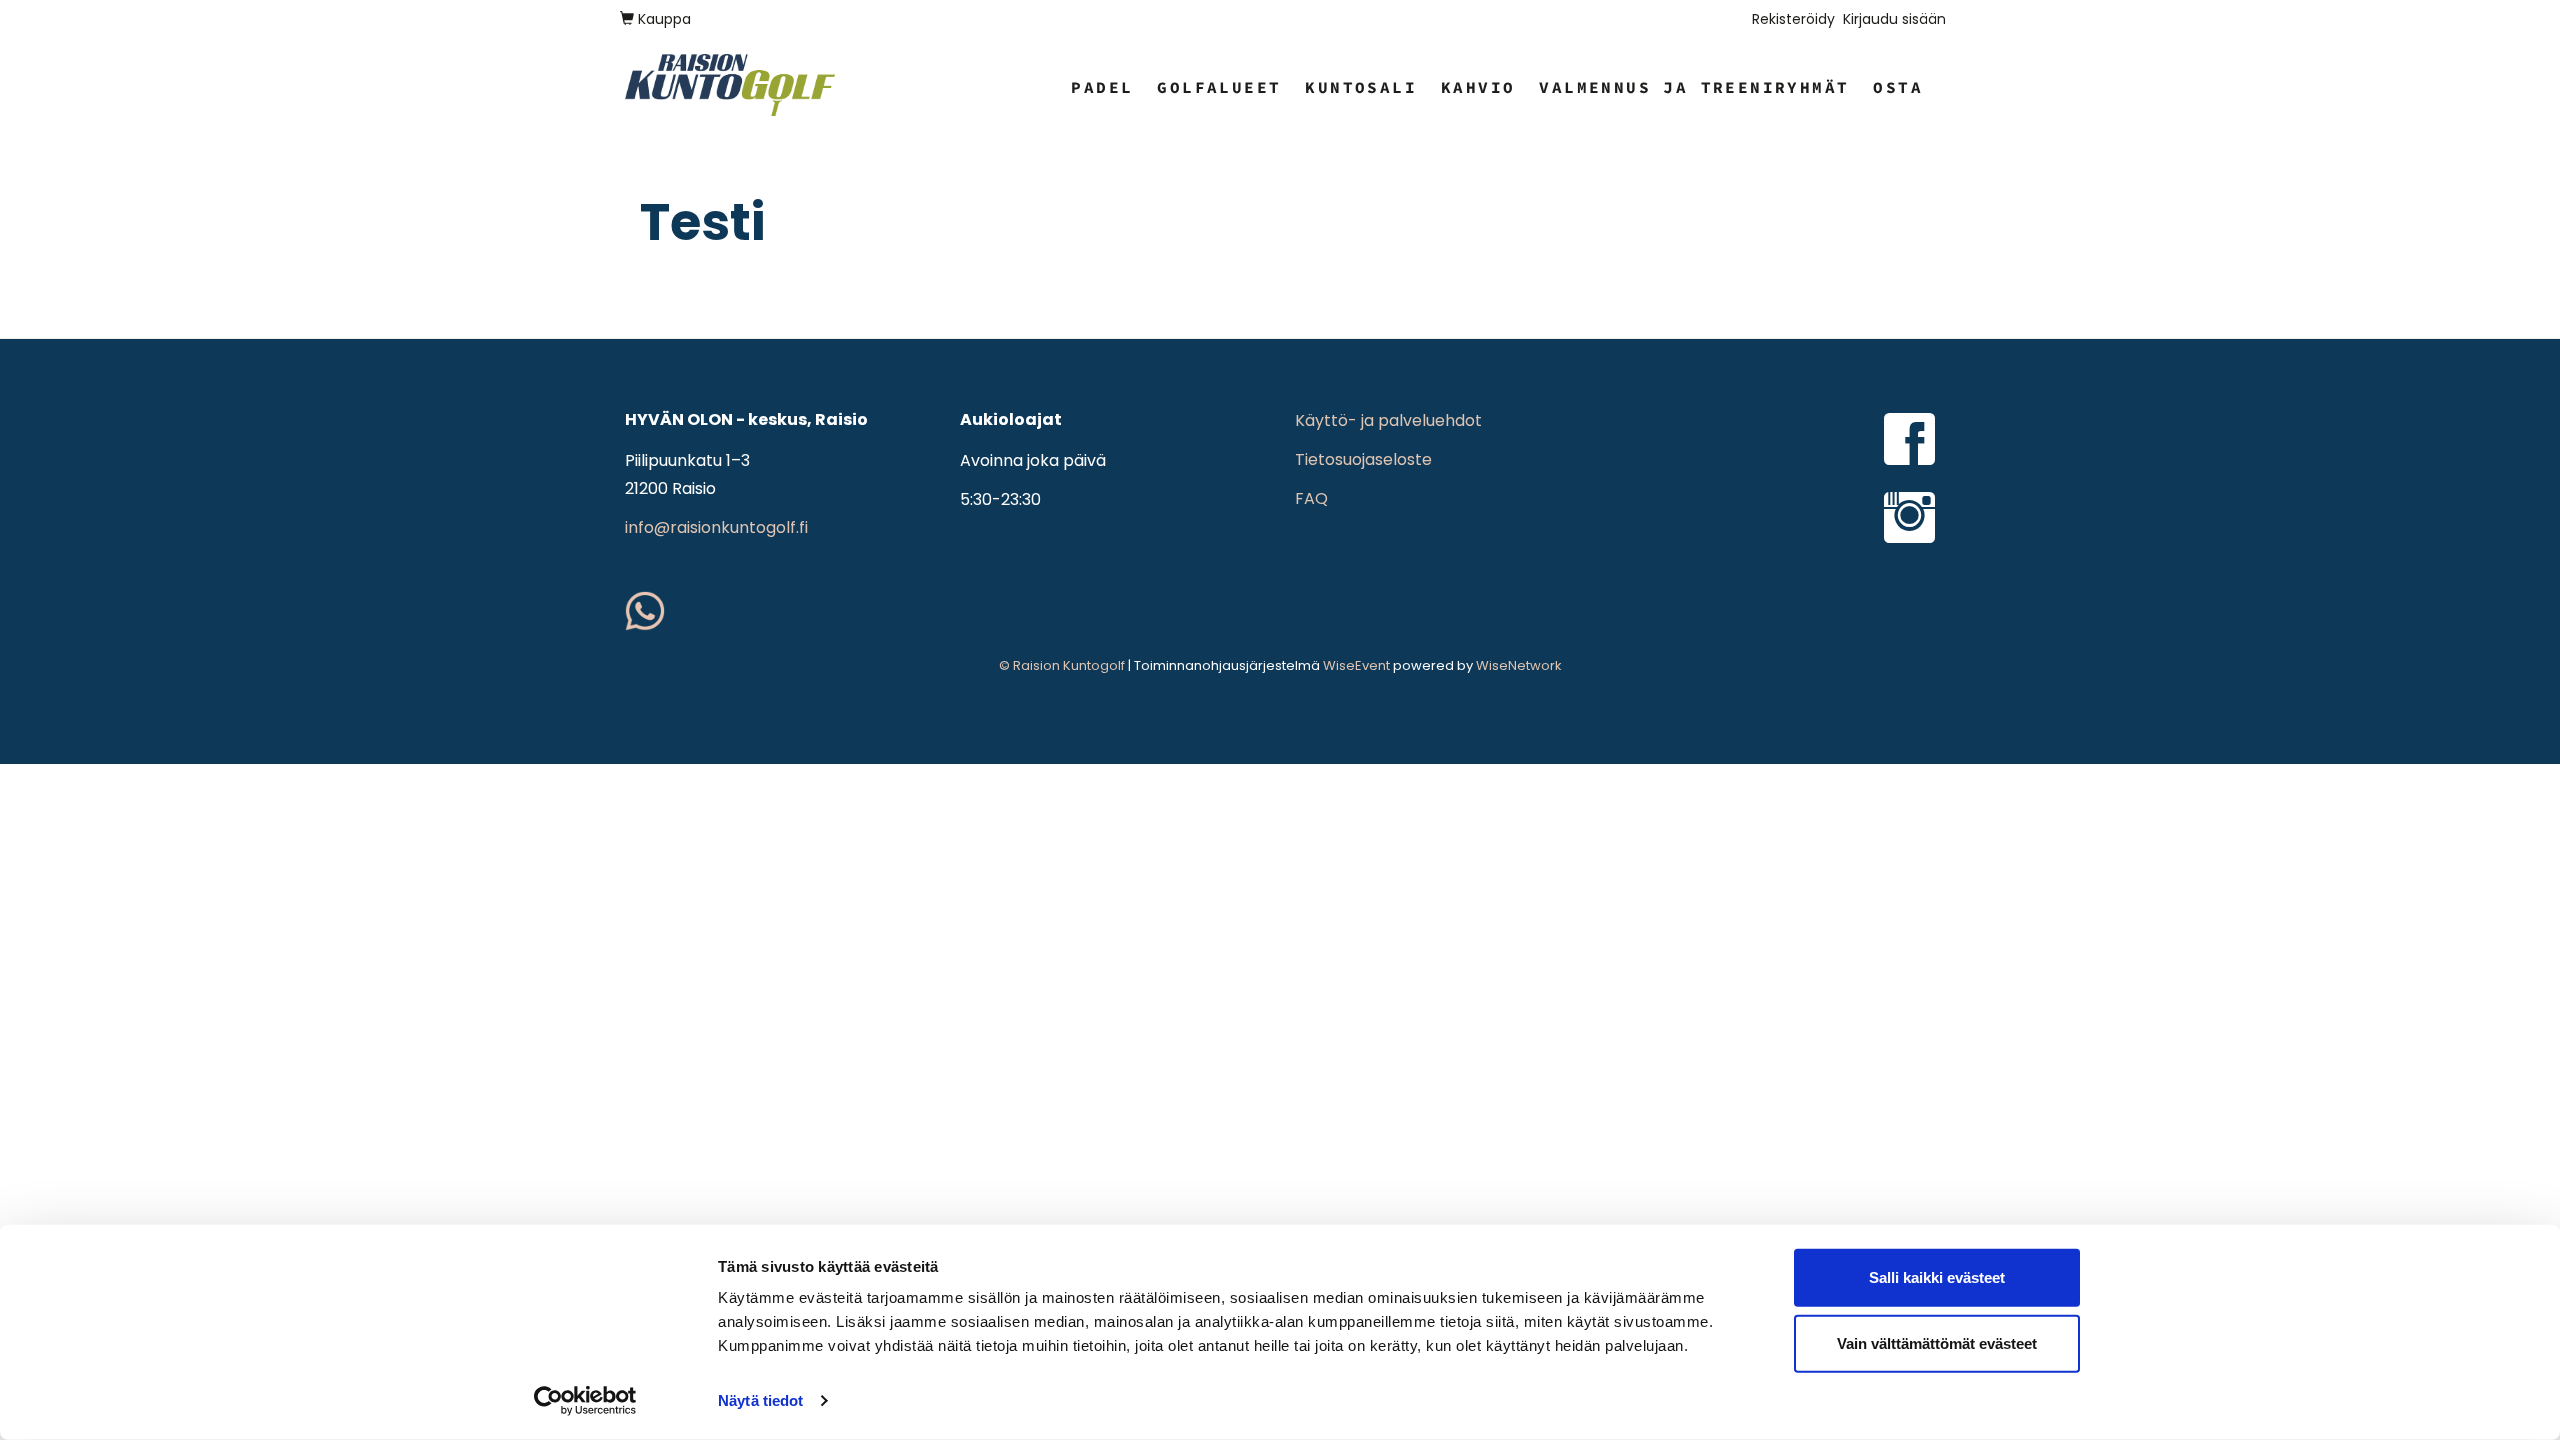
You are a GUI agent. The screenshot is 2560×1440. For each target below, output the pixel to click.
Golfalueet (1219, 87)
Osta (1898, 87)
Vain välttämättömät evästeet (1937, 1342)
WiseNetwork (1519, 665)
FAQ (1311, 498)
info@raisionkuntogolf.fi (716, 527)
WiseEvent (1356, 665)
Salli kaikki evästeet (1937, 1277)
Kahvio (1478, 87)
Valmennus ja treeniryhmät (1694, 87)
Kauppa (662, 19)
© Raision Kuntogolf (1062, 665)
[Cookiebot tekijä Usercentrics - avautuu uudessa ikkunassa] (585, 1401)
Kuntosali (1361, 87)
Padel (1102, 87)
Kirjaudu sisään (1894, 19)
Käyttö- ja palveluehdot (1388, 420)
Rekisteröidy (1793, 19)
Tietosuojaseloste (1363, 459)
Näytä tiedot (760, 1400)
